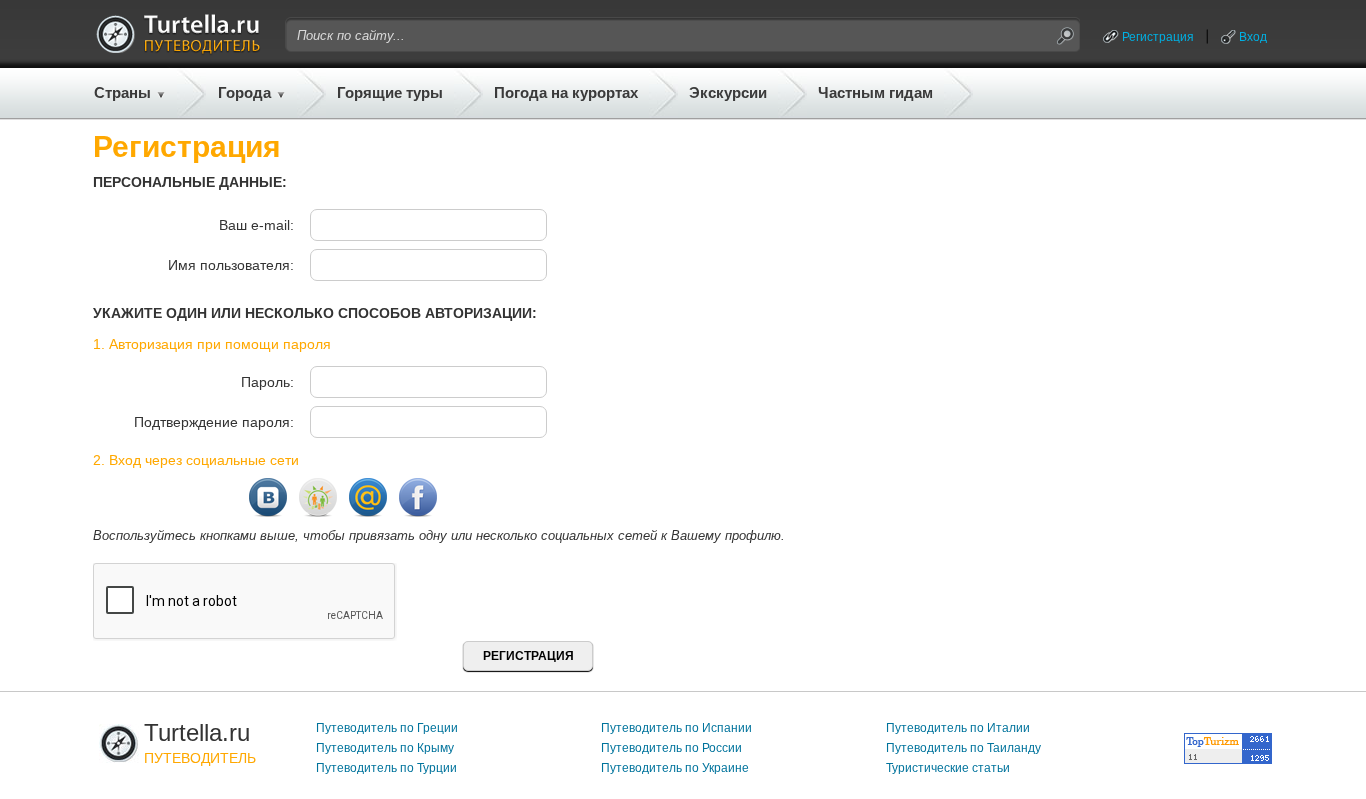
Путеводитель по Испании (676, 728)
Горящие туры (390, 92)
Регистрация (1158, 37)
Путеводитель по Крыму (385, 748)
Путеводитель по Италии (958, 728)
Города (244, 92)
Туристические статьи (948, 768)
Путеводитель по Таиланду (963, 748)
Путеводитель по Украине (675, 768)
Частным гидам (875, 92)
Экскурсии (728, 92)
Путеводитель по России (671, 748)
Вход (1253, 37)
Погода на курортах (566, 92)
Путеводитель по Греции (387, 728)
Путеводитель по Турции (386, 768)
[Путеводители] (178, 48)
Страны (122, 92)
